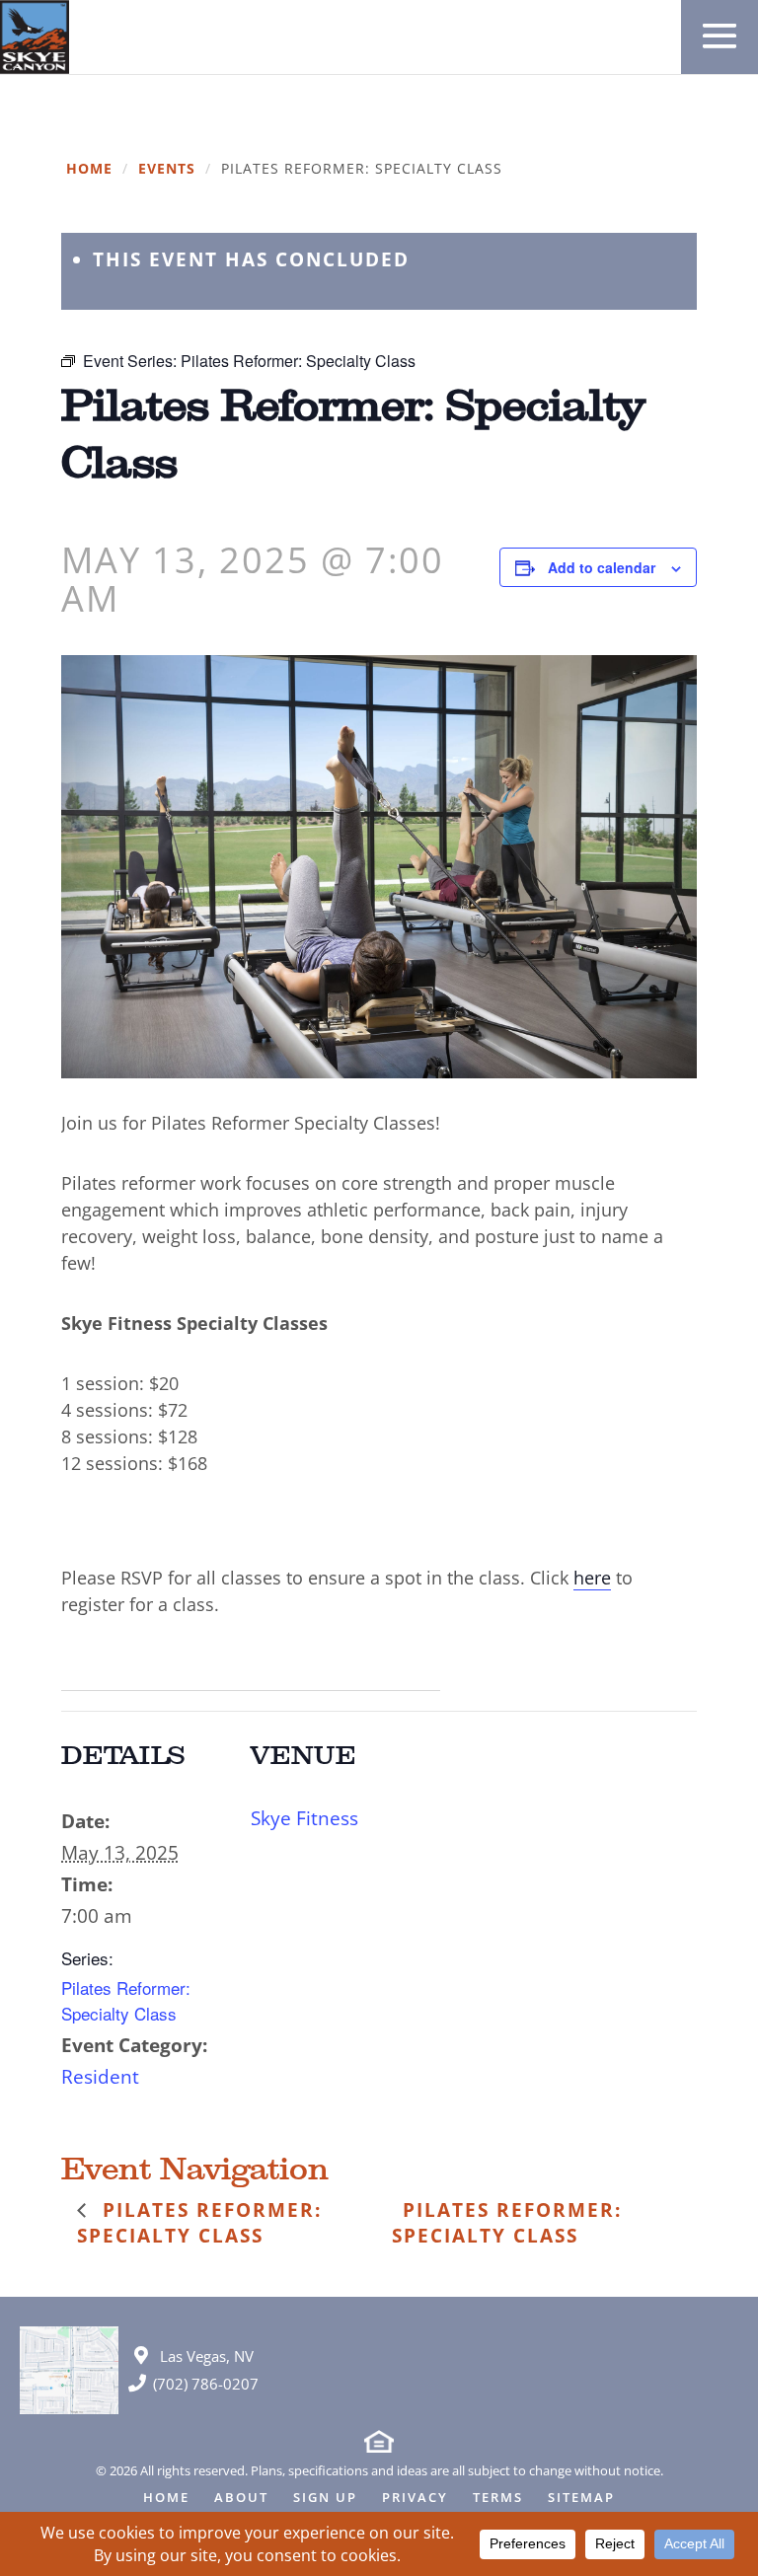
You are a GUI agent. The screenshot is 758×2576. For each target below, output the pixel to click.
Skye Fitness (304, 1818)
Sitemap (581, 2499)
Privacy (415, 2499)
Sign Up (325, 2499)
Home (89, 169)
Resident (100, 2077)
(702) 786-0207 (206, 2384)
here (592, 1578)
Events (167, 169)
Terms (498, 2499)
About (241, 2499)
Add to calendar (602, 567)
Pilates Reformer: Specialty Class (126, 2000)
